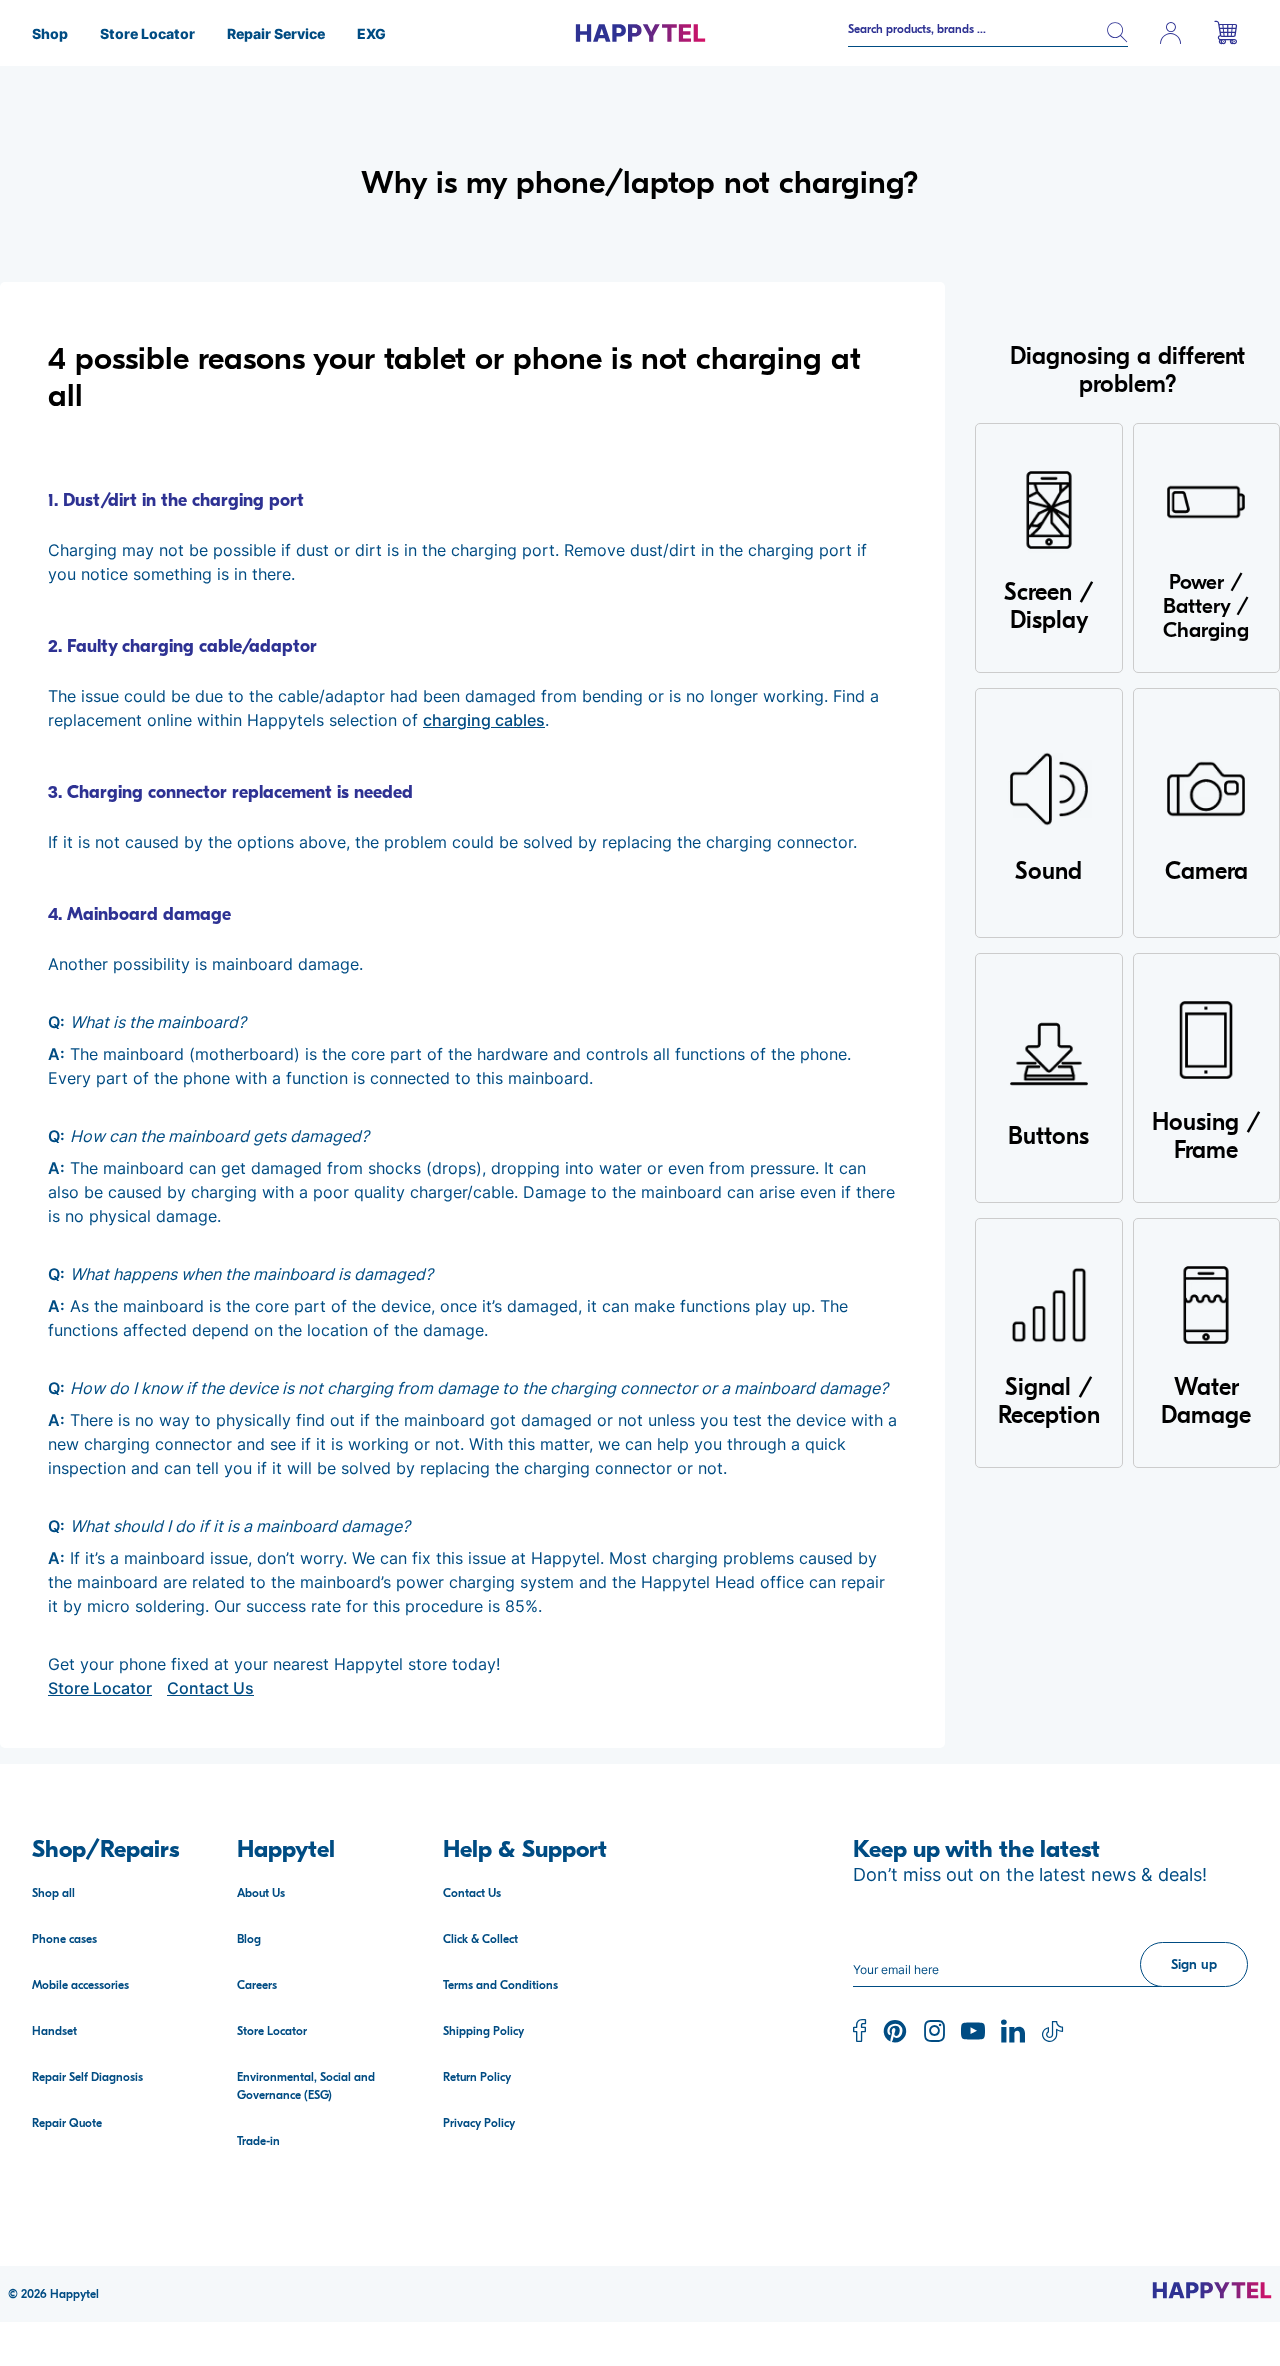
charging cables (484, 720)
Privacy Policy (479, 2123)
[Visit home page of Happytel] (1212, 2290)
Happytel (74, 2294)
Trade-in (258, 2141)
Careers (257, 1985)
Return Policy (477, 2077)
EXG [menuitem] (371, 33)
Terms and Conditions (500, 1985)
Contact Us (210, 1688)
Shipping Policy (483, 2031)
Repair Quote (67, 2123)
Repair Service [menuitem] (276, 33)
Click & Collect (480, 1939)
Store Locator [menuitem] (147, 33)
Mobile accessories (80, 1985)
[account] (1171, 33)
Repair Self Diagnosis (87, 2077)
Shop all (53, 1893)
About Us (261, 1893)
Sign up (1194, 1964)
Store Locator (100, 1688)
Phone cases (64, 1939)
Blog (249, 1939)
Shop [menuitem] (50, 33)
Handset (54, 2031)
